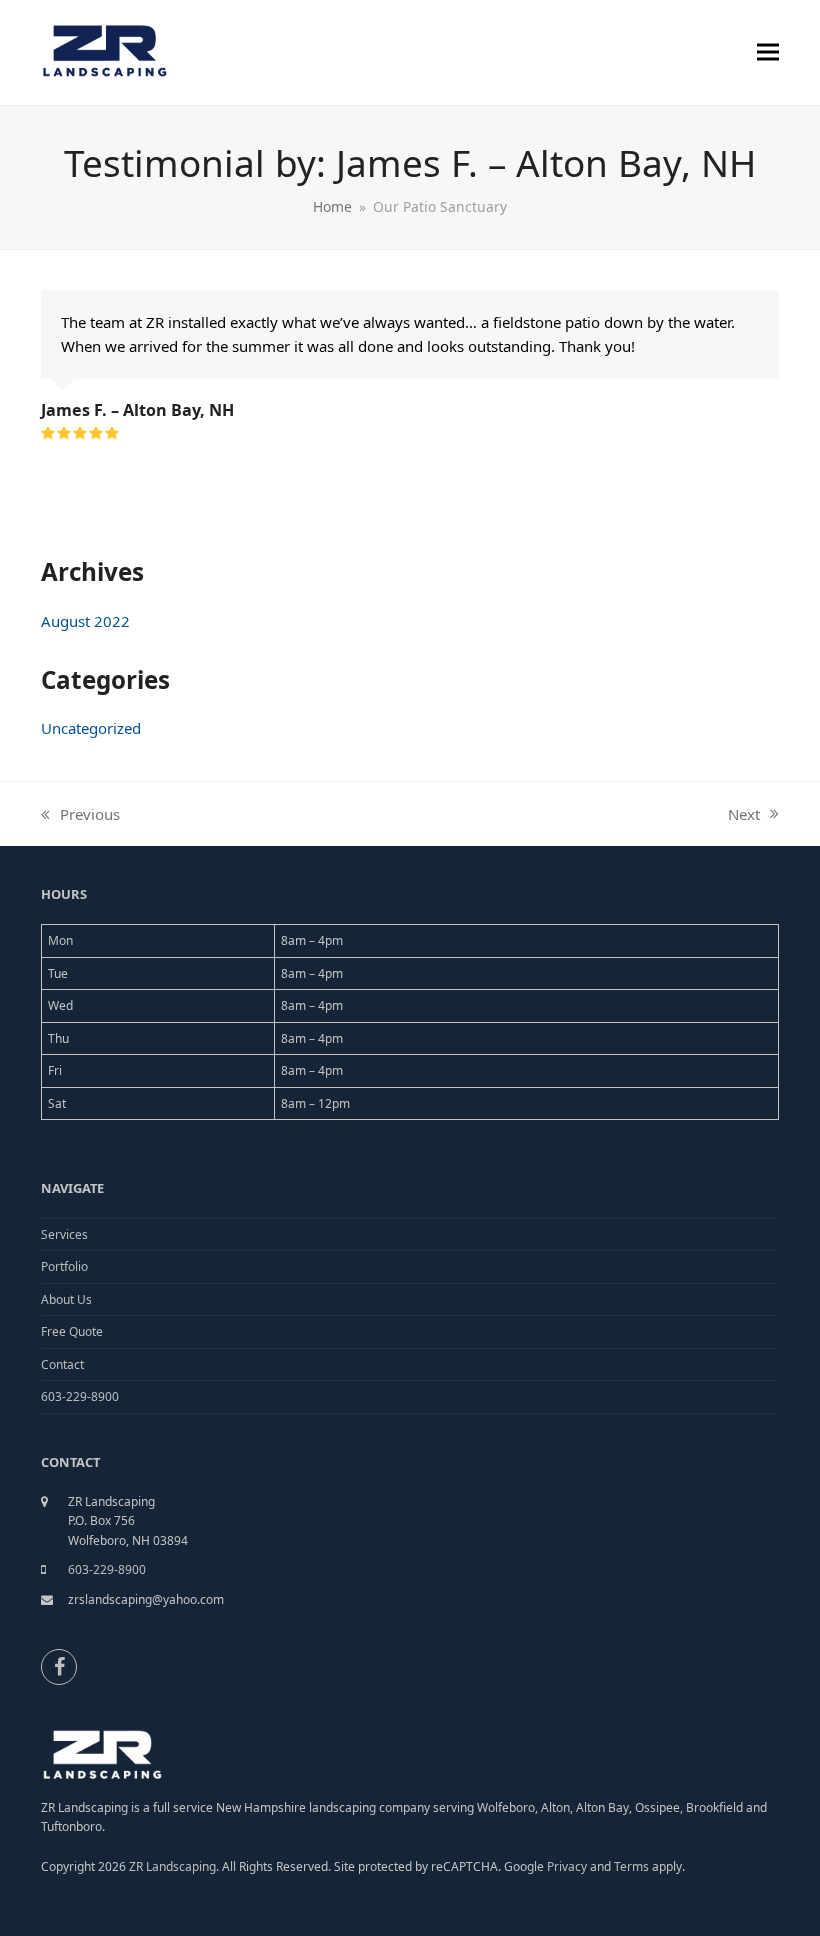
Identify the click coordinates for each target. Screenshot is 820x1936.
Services (64, 1234)
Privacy (567, 1866)
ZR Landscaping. (174, 1866)
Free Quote (72, 1331)
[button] (768, 52)
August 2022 (85, 621)
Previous (80, 815)
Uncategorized (91, 728)
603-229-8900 (80, 1396)
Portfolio (64, 1266)
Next (745, 815)
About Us (66, 1299)
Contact (62, 1364)
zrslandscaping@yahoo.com (146, 1599)
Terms (633, 1866)
